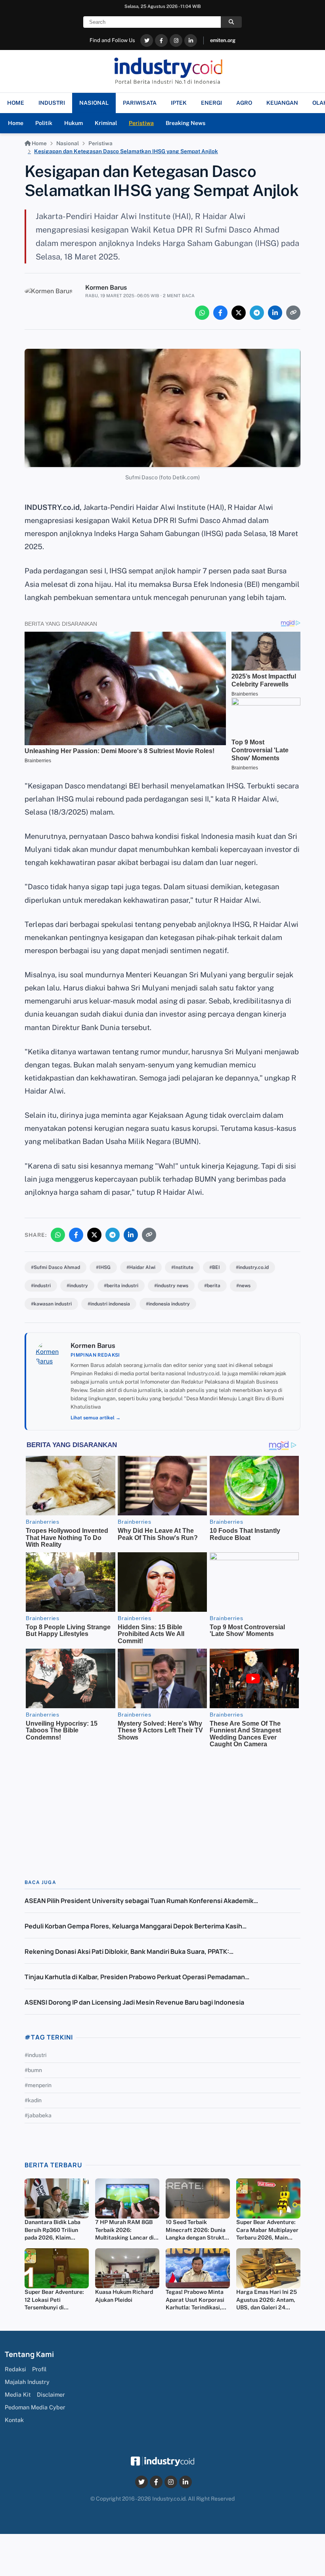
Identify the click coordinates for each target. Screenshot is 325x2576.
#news (243, 1286)
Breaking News (185, 123)
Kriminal (106, 123)
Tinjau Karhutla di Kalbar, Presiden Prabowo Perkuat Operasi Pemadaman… (137, 1977)
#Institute (182, 1267)
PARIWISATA (140, 103)
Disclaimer (51, 2394)
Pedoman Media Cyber (35, 2407)
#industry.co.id (252, 1267)
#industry (77, 1286)
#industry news (171, 1286)
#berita (212, 1286)
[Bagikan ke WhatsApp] (202, 313)
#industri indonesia (109, 1304)
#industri (41, 1286)
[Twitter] (147, 40)
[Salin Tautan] (293, 313)
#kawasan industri (51, 1304)
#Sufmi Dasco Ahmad (55, 1267)
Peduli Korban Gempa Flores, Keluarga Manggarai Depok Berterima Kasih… (136, 1926)
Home (16, 123)
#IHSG (103, 1267)
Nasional (68, 143)
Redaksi (15, 2369)
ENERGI (211, 103)
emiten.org (223, 40)
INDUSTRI (52, 103)
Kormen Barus (106, 287)
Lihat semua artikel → (96, 1418)
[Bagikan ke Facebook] (220, 313)
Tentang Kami (29, 2354)
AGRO (244, 103)
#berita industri (121, 1286)
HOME (16, 103)
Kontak (14, 2420)
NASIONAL (94, 103)
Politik (44, 123)
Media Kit (18, 2394)
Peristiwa (141, 123)
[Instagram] (176, 40)
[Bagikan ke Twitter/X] (239, 313)
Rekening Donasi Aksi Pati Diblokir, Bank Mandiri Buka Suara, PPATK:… (129, 1951)
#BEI (215, 1267)
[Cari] (231, 22)
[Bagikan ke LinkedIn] (275, 313)
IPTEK (179, 103)
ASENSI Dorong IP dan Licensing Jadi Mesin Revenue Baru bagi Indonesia (134, 2002)
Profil (39, 2369)
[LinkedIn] (191, 40)
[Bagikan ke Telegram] (257, 313)
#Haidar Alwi (141, 1267)
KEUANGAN (282, 103)
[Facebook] (161, 40)
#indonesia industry (168, 1304)
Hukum (74, 123)
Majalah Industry (27, 2382)
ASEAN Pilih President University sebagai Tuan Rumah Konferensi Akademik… (141, 1901)
